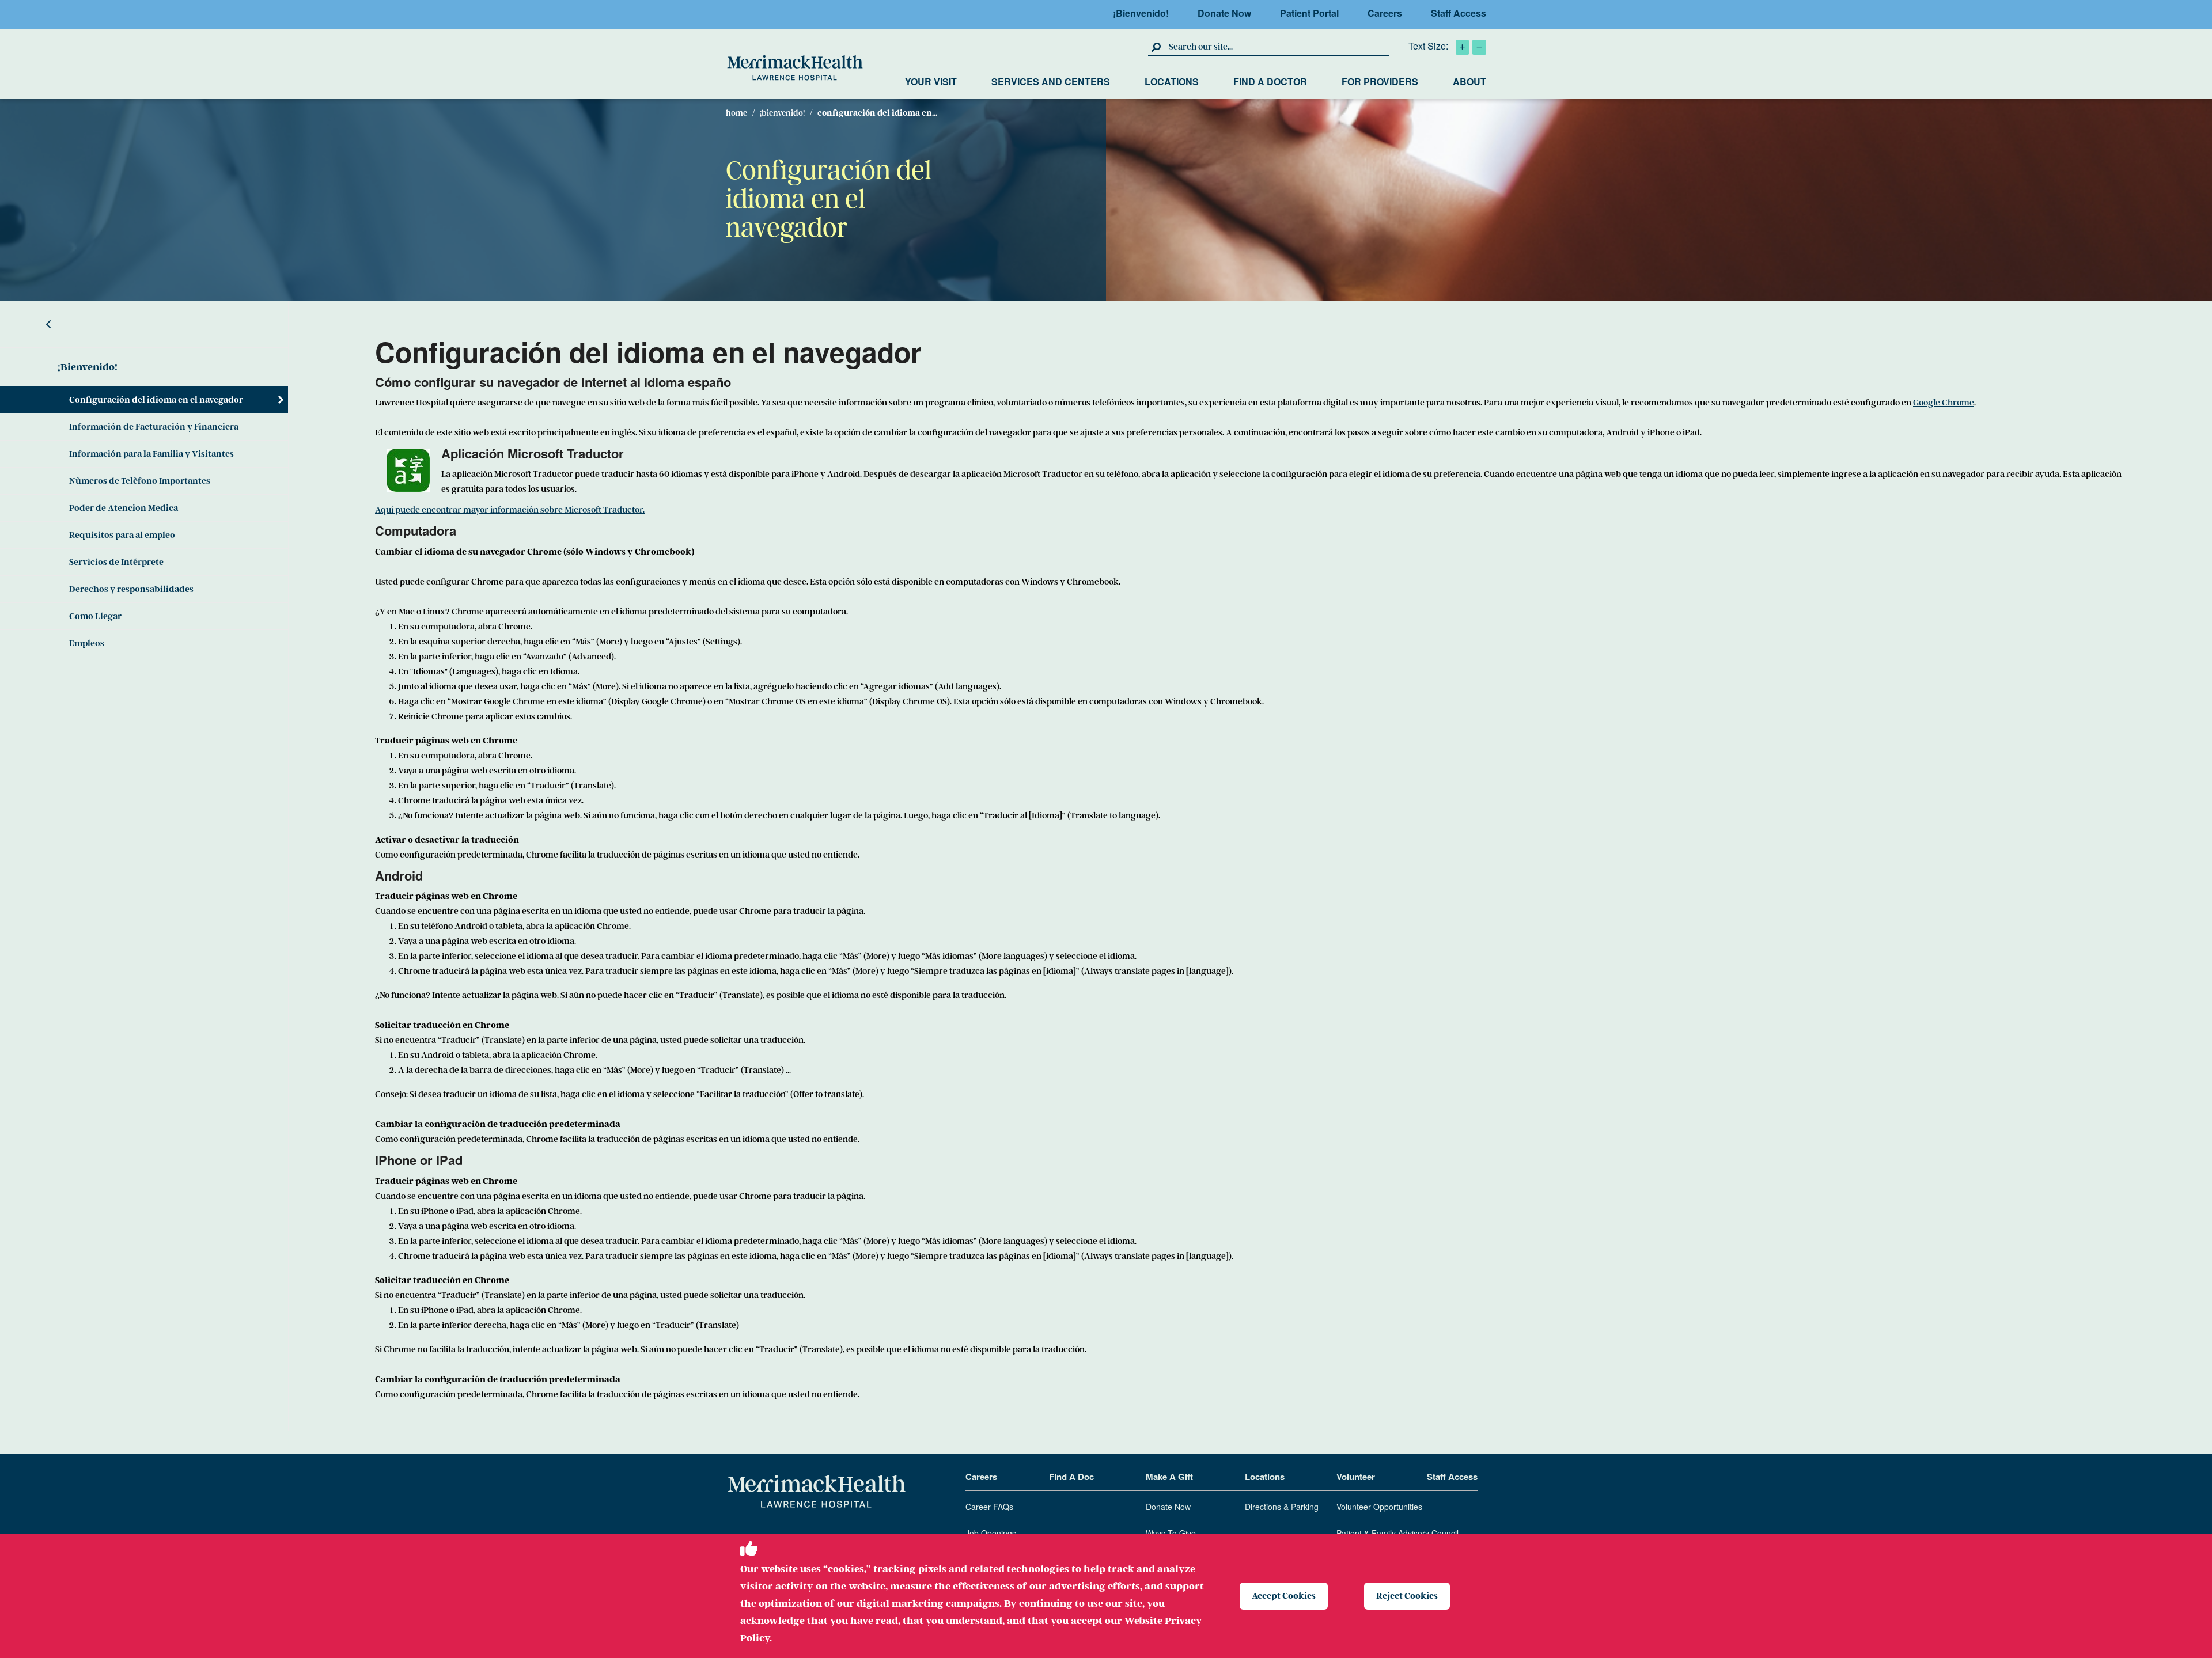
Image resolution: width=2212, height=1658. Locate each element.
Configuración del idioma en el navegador (156, 400)
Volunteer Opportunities (1379, 1507)
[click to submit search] (1157, 47)
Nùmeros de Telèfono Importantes (140, 481)
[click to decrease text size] (1479, 47)
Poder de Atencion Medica (124, 508)
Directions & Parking (1282, 1507)
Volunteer (1356, 1477)
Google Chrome (1944, 403)
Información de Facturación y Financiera (154, 427)
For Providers (1380, 81)
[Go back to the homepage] (817, 1492)
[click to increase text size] (1462, 47)
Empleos (87, 643)
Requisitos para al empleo (122, 535)
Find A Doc (1071, 1477)
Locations (1172, 81)
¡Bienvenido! (1141, 13)
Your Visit (931, 81)
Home (736, 113)
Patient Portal (1309, 13)
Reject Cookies (1407, 1596)
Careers (1385, 13)
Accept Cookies (1284, 1596)
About (1469, 81)
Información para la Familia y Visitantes (151, 454)
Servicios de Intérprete (116, 562)
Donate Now (1224, 13)
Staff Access (1459, 13)
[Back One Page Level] (144, 324)
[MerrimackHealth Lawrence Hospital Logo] (795, 68)
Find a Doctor (1270, 81)
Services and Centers (1051, 81)
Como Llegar (95, 616)
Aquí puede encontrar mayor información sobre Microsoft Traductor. (510, 510)
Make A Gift (1169, 1477)
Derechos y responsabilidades (131, 589)
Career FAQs (989, 1507)
